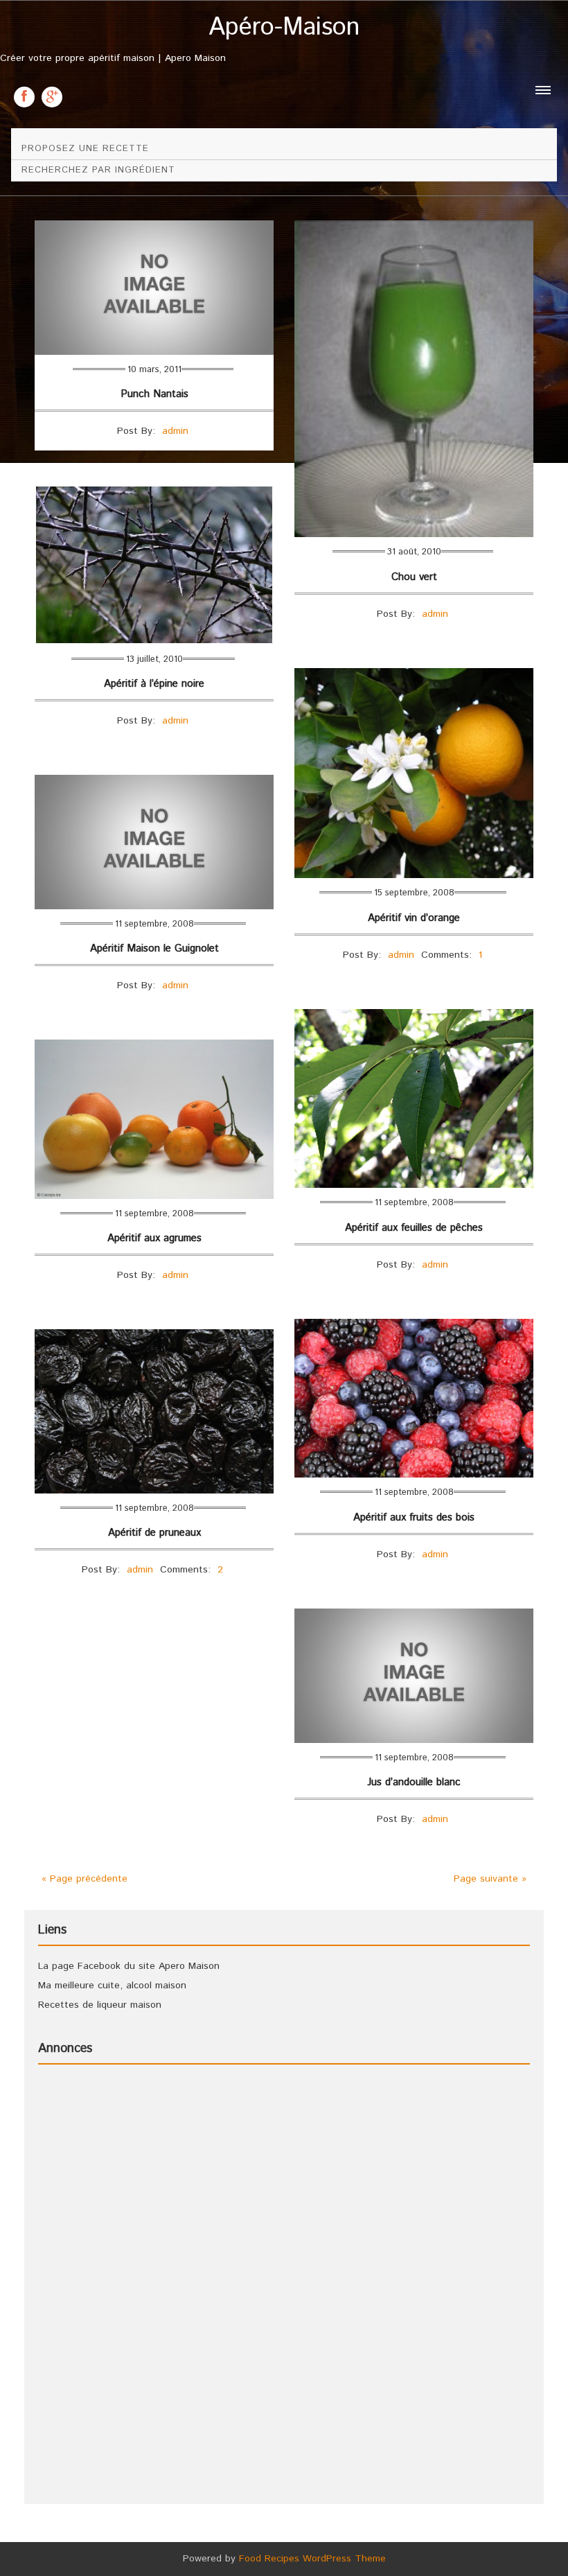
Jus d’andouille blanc (414, 1782)
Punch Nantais (154, 394)
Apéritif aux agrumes (154, 1238)
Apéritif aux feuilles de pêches (414, 1228)
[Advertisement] (94, 2283)
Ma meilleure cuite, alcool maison (112, 1986)
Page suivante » (490, 1879)
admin (175, 431)
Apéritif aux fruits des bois (414, 1517)
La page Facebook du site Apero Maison (129, 1966)
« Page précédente (85, 1879)
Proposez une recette (85, 149)
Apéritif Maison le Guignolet (154, 948)
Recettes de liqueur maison (100, 2005)
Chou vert (414, 577)
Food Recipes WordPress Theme (312, 2559)
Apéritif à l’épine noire (154, 684)
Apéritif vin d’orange (414, 918)
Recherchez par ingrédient (98, 170)
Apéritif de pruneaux (154, 1533)
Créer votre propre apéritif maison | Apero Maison (180, 40)
